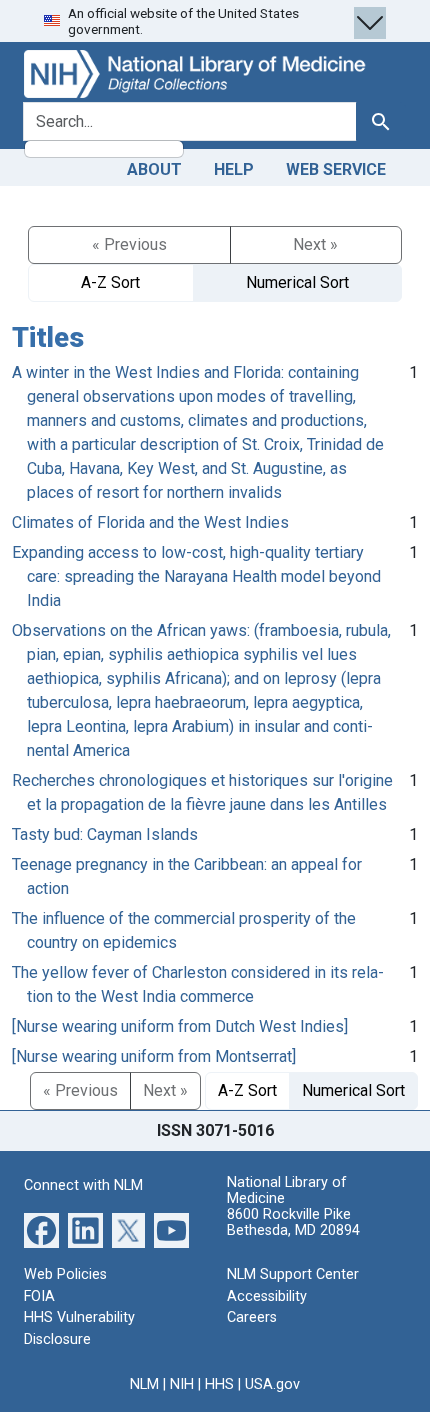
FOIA (39, 1296)
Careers (252, 1317)
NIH (182, 1384)
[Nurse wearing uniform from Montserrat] (154, 1056)
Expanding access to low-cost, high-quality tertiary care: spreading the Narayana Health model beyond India (196, 576)
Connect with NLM (83, 1185)
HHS (219, 1384)
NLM (144, 1384)
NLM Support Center (293, 1274)
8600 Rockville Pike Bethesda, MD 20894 (293, 1222)
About (154, 169)
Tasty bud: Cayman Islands (105, 834)
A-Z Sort (110, 282)
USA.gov (272, 1384)
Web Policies (65, 1274)
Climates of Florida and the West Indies (150, 522)
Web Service (336, 169)
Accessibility (267, 1296)
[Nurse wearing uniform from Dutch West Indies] (180, 1026)
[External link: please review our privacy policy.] (41, 1229)
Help (234, 169)
